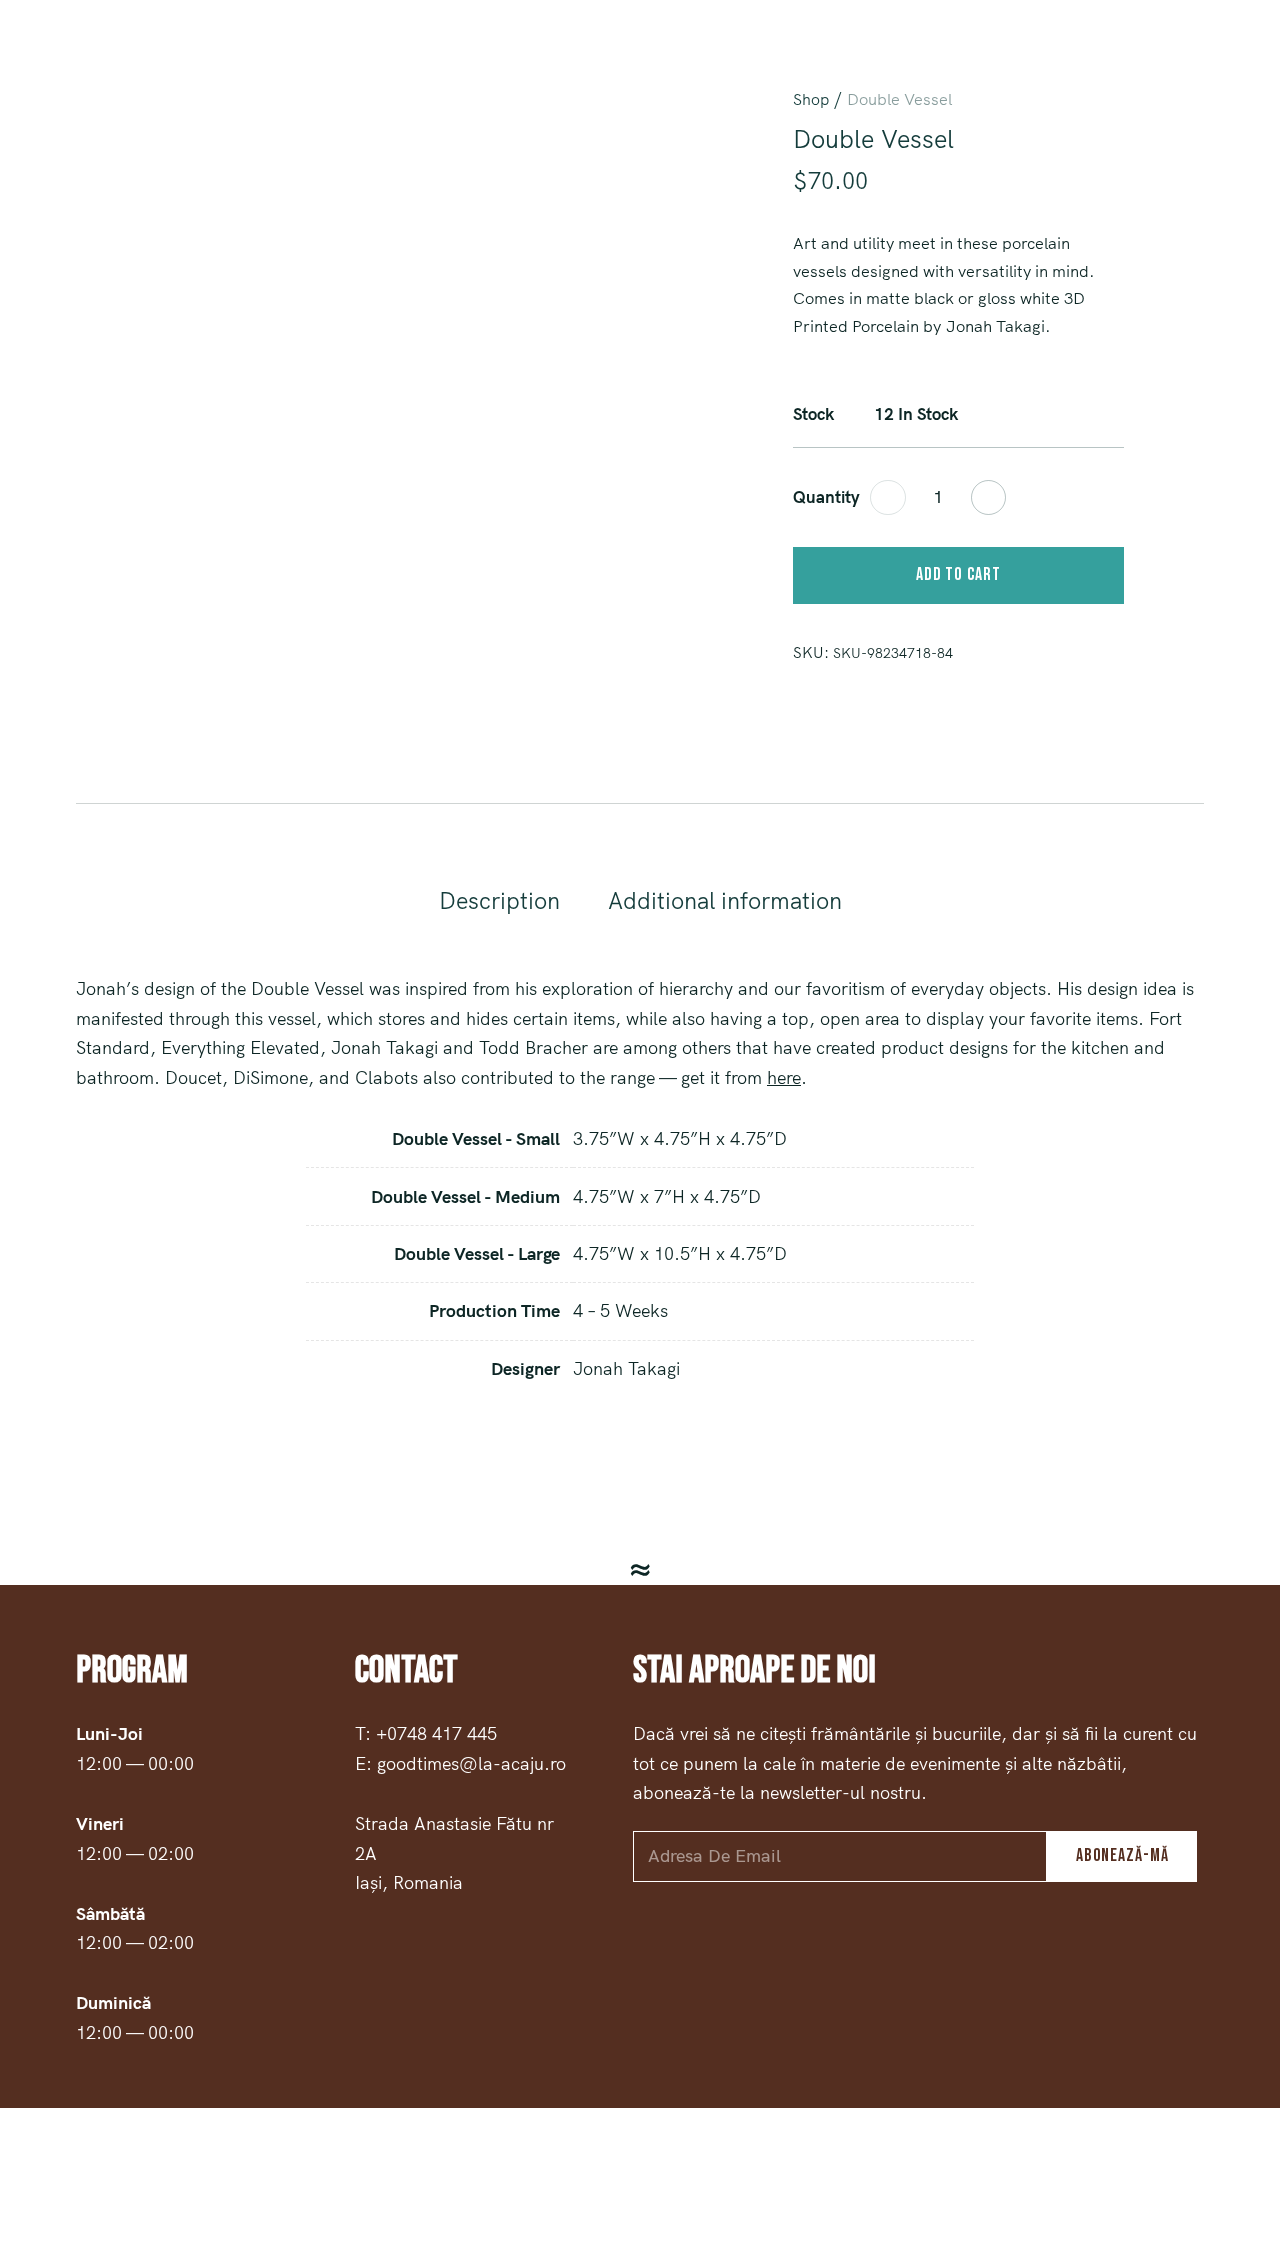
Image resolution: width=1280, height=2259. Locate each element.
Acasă (755, 60)
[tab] (499, 901)
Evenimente (1105, 60)
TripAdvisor (134, 61)
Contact (1005, 60)
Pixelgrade (859, 2183)
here (784, 1077)
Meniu (824, 60)
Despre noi (910, 60)
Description (499, 900)
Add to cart (958, 574)
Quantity (826, 497)
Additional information (725, 900)
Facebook (40, 61)
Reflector (1212, 60)
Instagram (87, 61)
